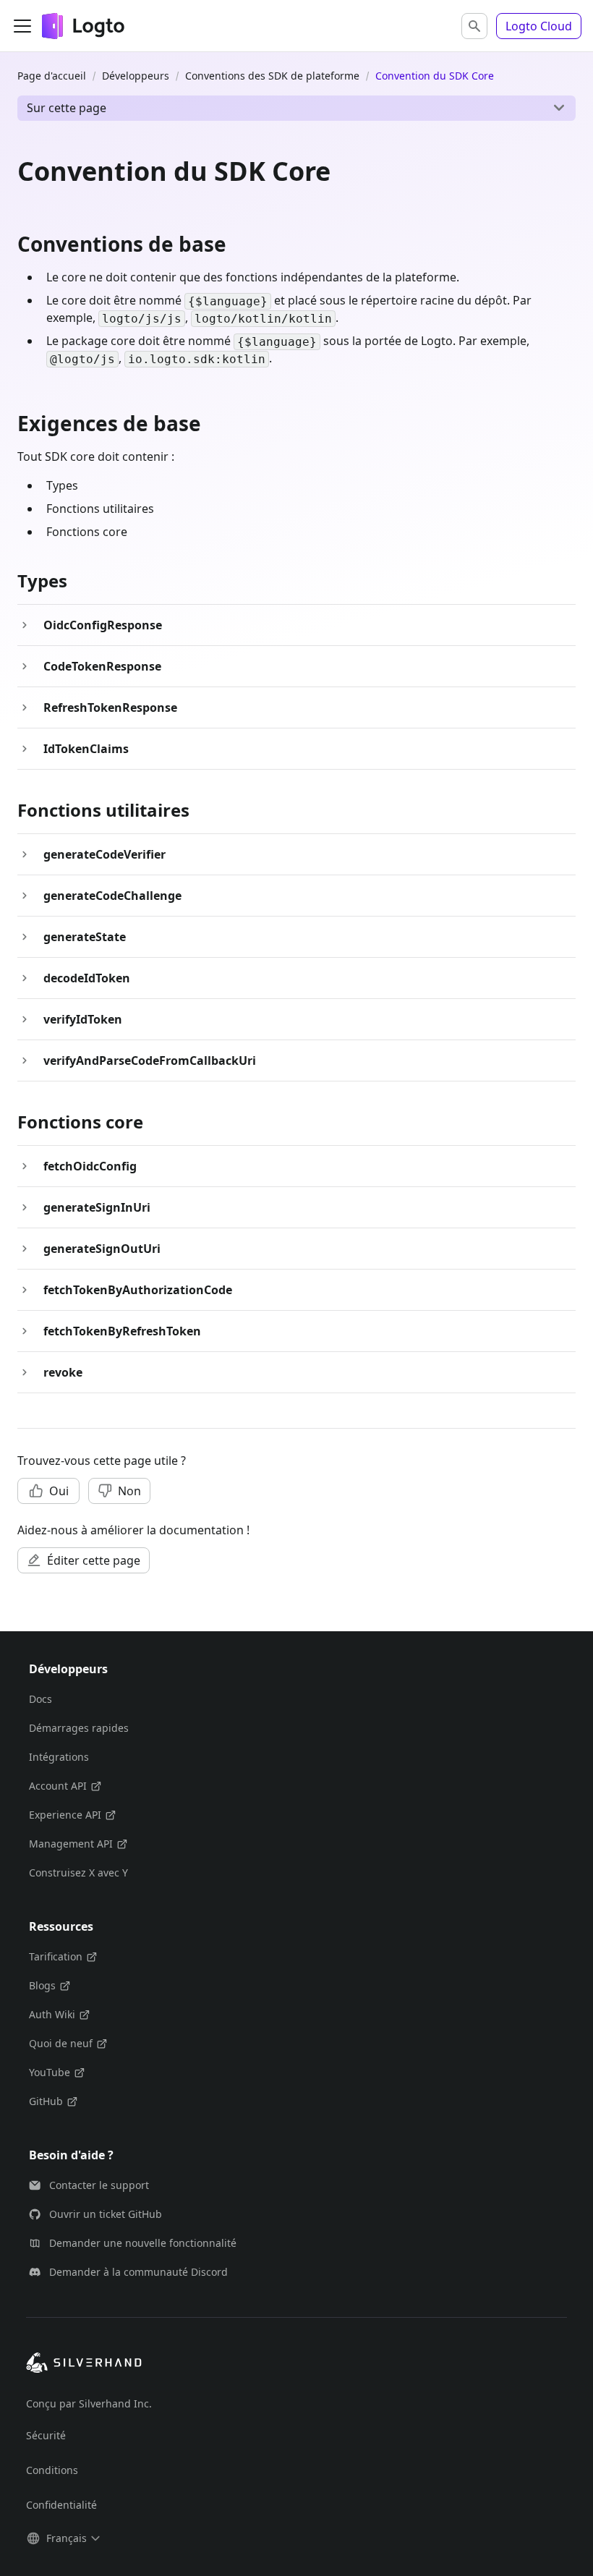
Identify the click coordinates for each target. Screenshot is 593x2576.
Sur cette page (67, 108)
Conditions (52, 2470)
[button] (474, 26)
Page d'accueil (52, 76)
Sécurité (46, 2435)
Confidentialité (61, 2505)
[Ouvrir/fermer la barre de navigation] (22, 26)
